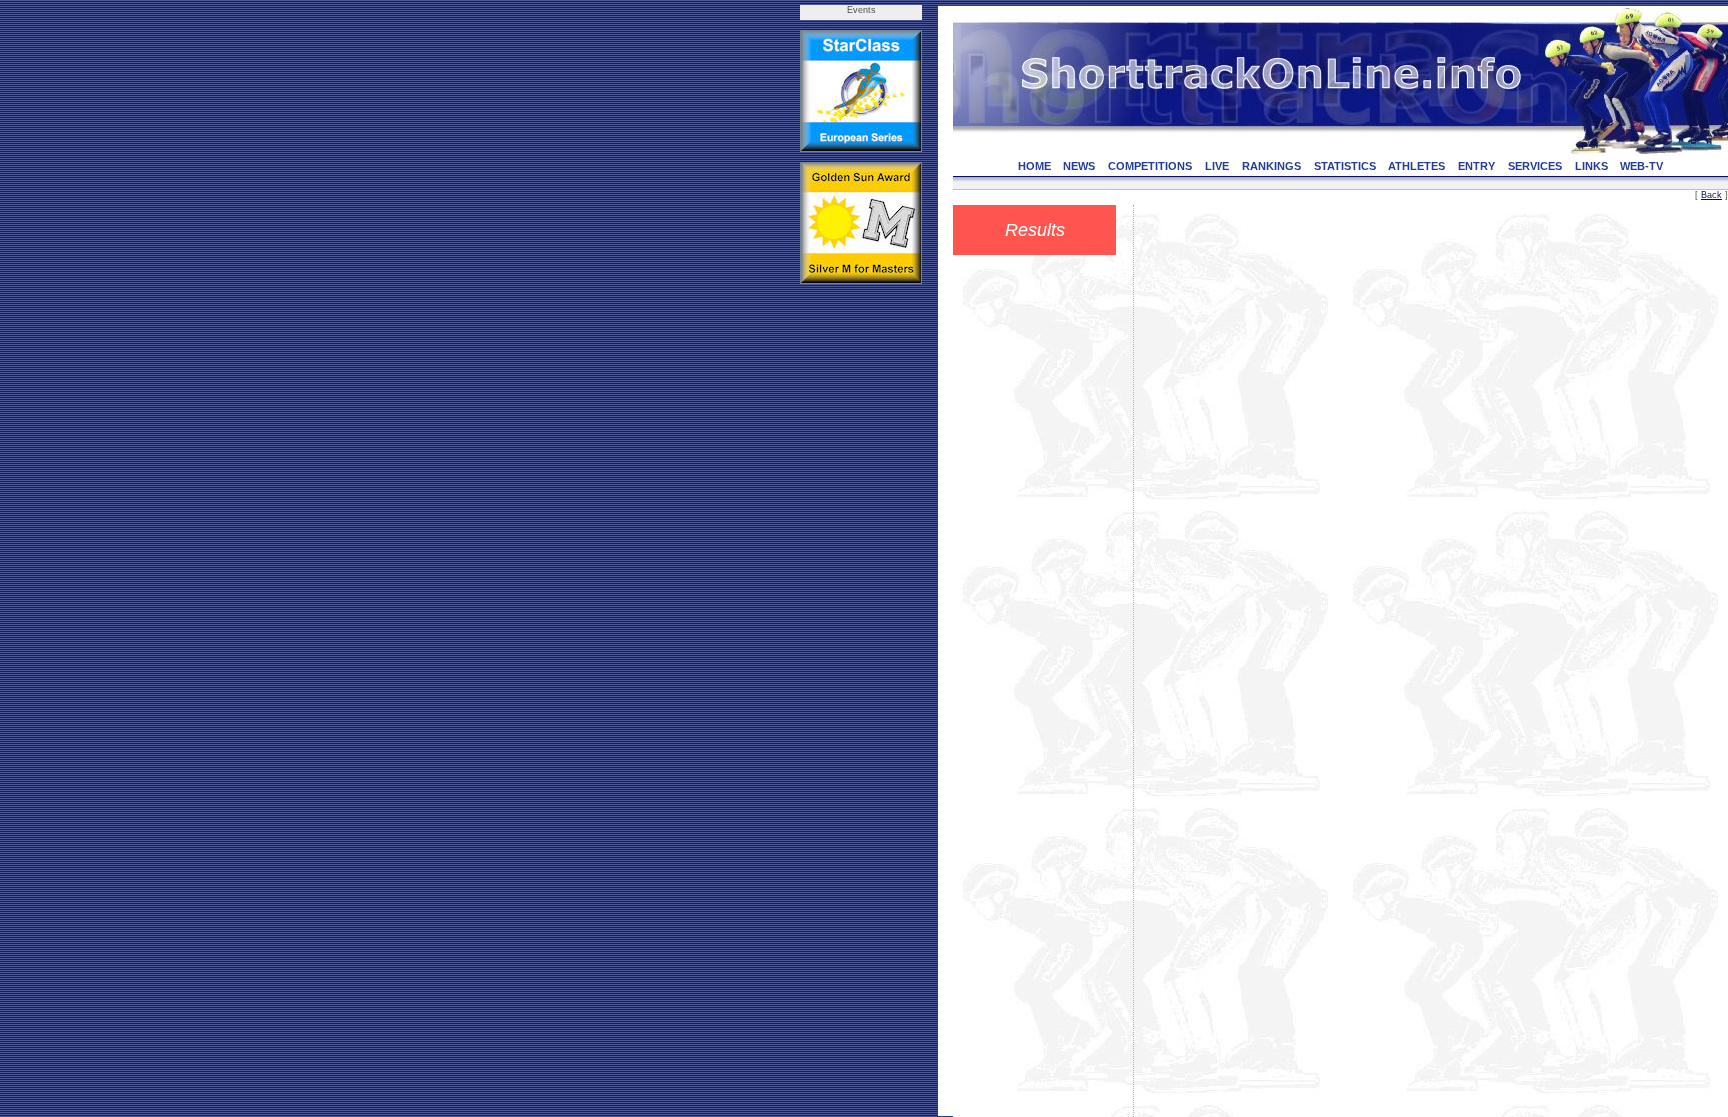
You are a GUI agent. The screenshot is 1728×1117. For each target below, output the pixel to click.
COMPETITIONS (1150, 166)
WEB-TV (1641, 166)
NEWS (1079, 166)
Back (1711, 195)
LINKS (1591, 166)
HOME (1034, 166)
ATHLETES (1416, 166)
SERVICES (1535, 166)
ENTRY (1476, 166)
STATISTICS (1345, 166)
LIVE (1217, 166)
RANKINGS (1271, 166)
